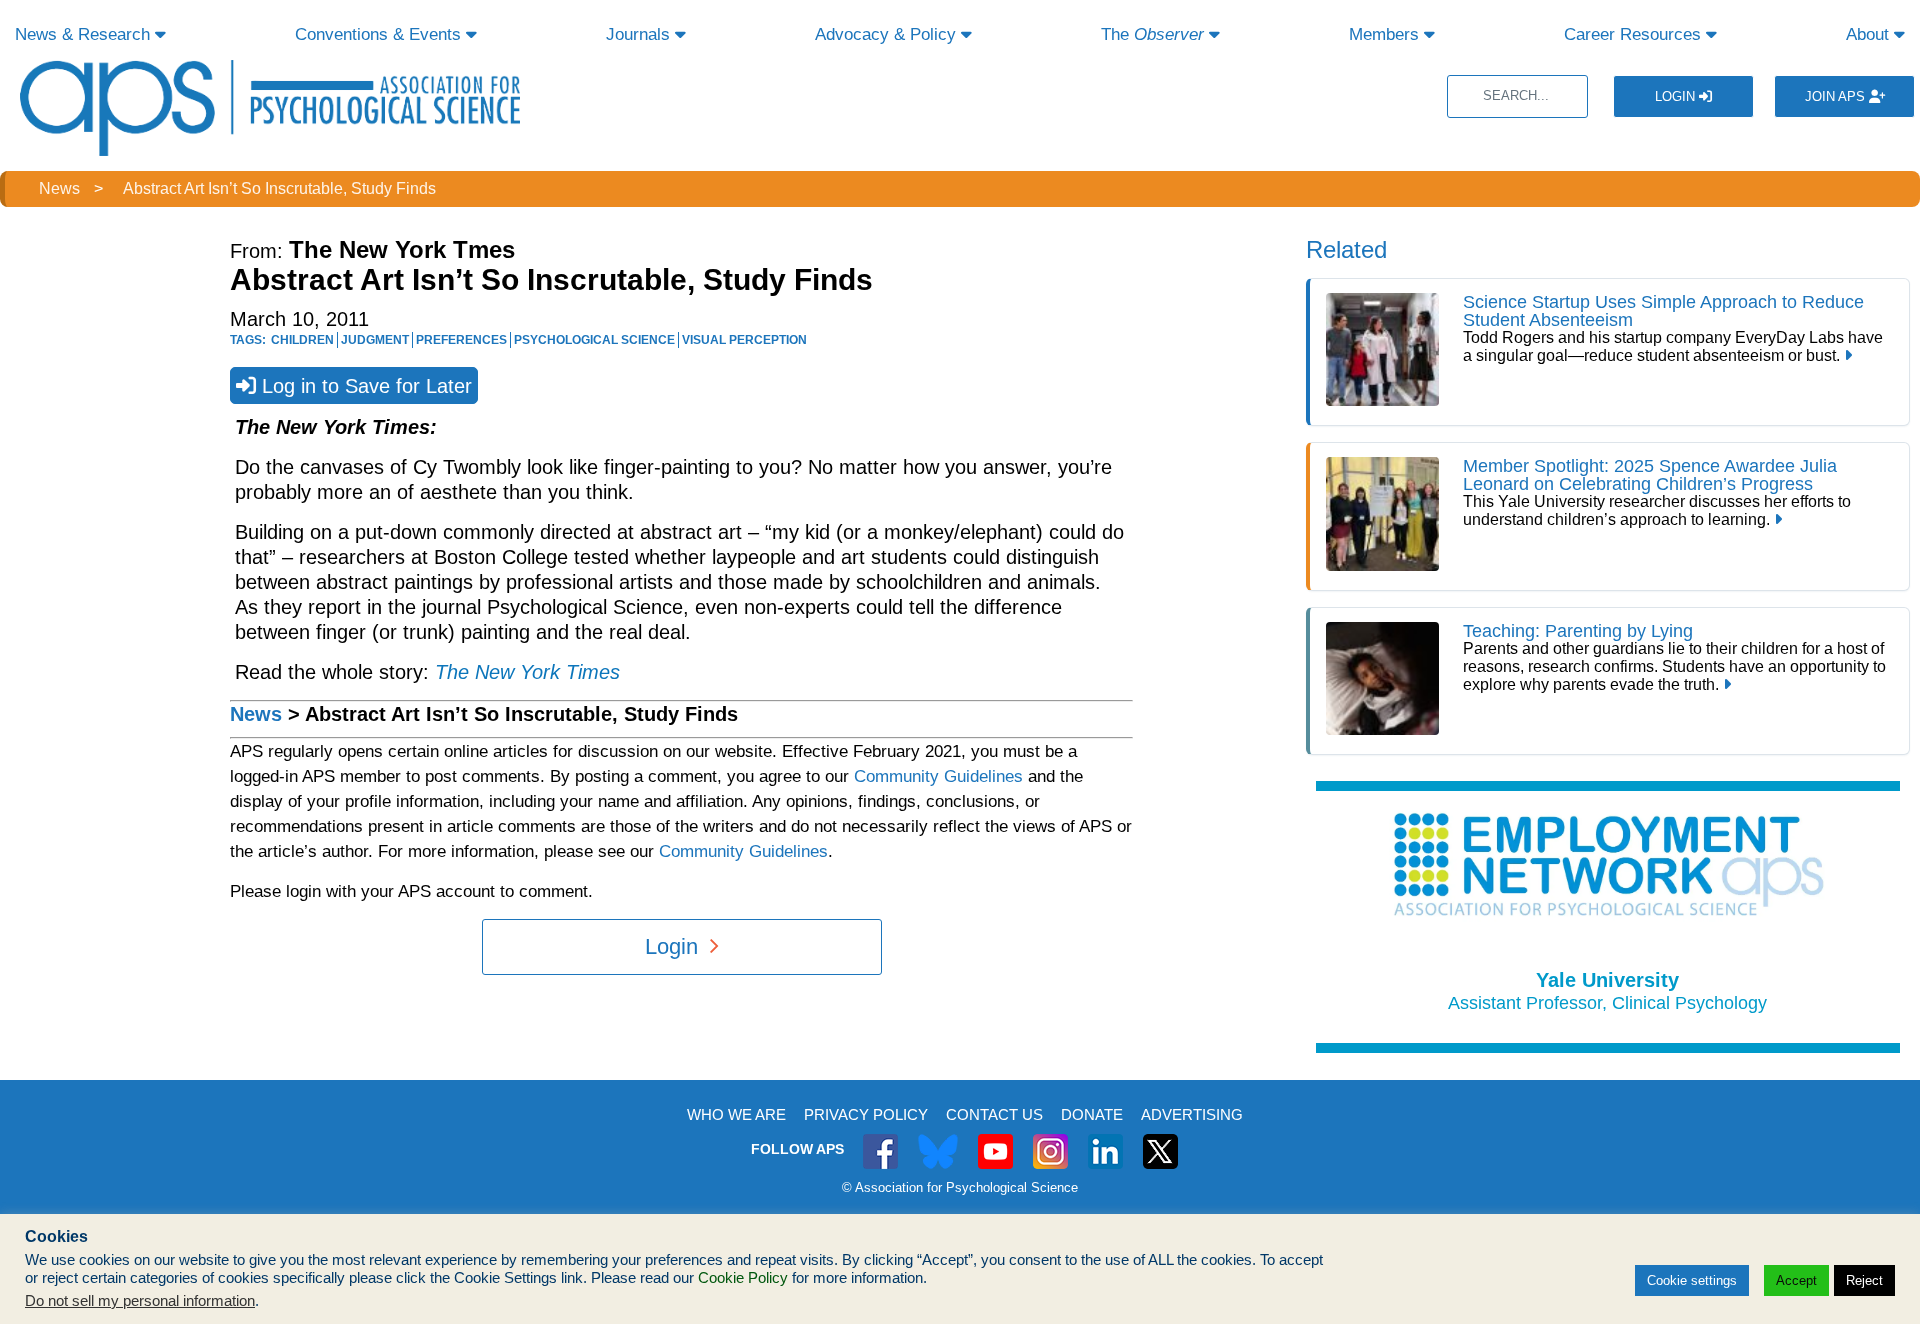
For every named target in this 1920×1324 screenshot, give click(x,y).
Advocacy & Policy (888, 34)
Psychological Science (594, 340)
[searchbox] (1517, 96)
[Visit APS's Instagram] (1050, 1140)
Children (302, 340)
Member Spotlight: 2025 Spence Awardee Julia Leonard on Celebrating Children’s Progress (1650, 475)
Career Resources (1635, 34)
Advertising (1192, 1114)
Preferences (461, 340)
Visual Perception (744, 340)
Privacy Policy (866, 1114)
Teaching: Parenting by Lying (1578, 631)
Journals (640, 34)
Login (1677, 96)
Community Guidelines (938, 776)
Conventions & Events (380, 34)
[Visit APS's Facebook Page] (880, 1140)
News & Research (85, 34)
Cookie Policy (743, 1278)
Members (1386, 34)
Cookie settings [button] (1692, 1280)
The (1152, 34)
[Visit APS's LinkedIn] (1105, 1140)
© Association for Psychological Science (960, 1187)
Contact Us (994, 1114)
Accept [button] (1796, 1280)
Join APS (1837, 96)
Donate (1092, 1114)
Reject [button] (1864, 1280)
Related (1346, 249)
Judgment (375, 340)
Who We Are (736, 1114)
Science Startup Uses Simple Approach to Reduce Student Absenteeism (1663, 311)
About (1870, 34)
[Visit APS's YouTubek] (995, 1140)
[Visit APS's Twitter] (938, 1140)
